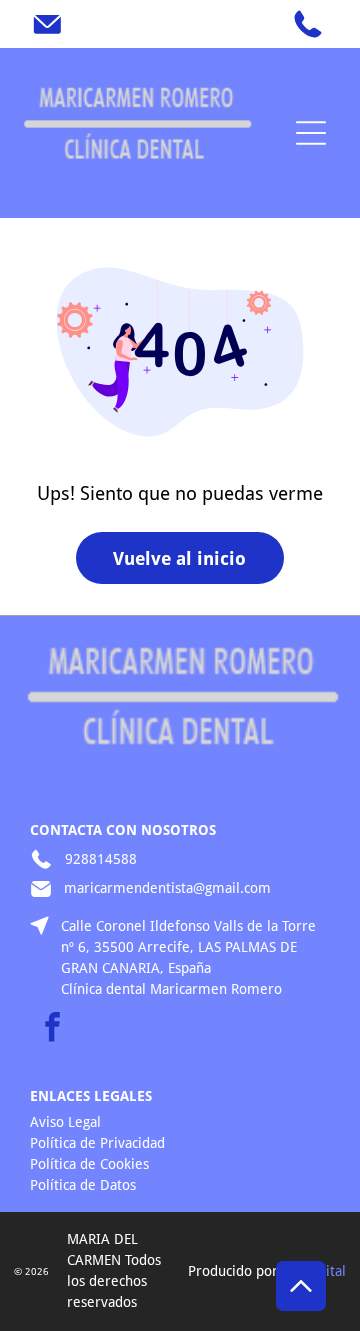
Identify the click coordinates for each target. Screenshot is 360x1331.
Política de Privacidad (97, 1143)
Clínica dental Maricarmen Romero (171, 989)
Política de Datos (83, 1185)
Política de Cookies (89, 1164)
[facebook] (52, 1029)
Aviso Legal (65, 1122)
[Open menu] (311, 133)
